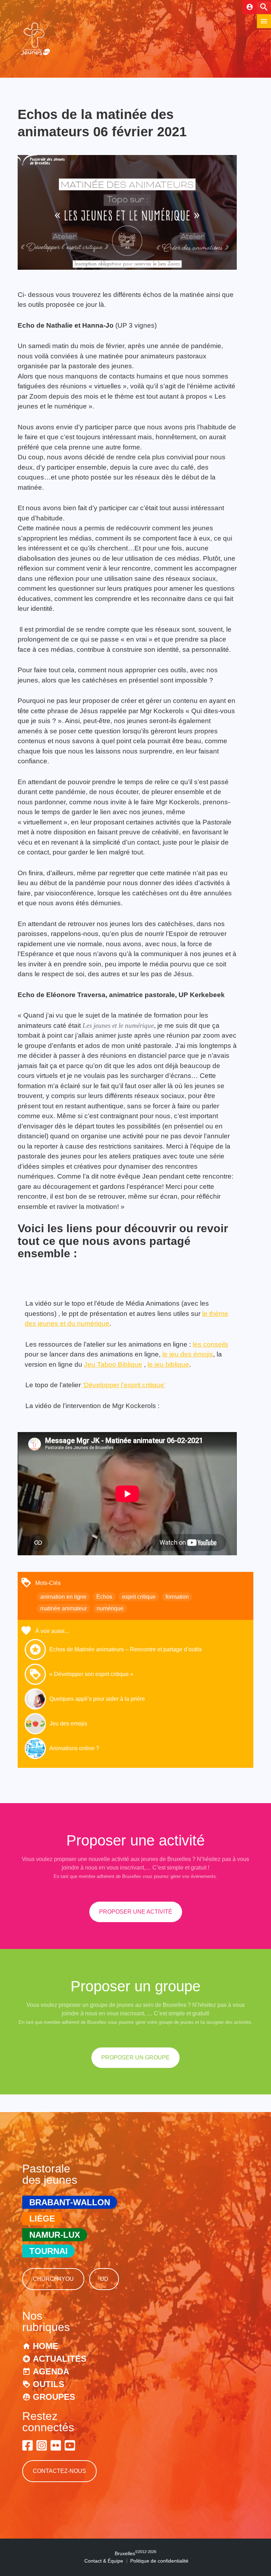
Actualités (60, 2359)
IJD (104, 2279)
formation (177, 1597)
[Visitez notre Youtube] (70, 2445)
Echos (104, 1597)
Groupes (54, 2397)
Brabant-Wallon (70, 2202)
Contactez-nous (59, 2471)
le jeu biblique (168, 1364)
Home (46, 2346)
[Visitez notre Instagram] (42, 2445)
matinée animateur (64, 1608)
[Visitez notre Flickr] (56, 2445)
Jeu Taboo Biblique (113, 1364)
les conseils (210, 1344)
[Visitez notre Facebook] (28, 2445)
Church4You (53, 2279)
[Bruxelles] (35, 55)
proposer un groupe (135, 2058)
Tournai (49, 2251)
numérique (110, 1608)
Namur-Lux (55, 2235)
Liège (42, 2219)
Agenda (51, 2371)
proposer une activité (136, 1912)
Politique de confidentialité (159, 2561)
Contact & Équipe (104, 2561)
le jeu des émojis (188, 1354)
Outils (49, 2384)
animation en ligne (63, 1597)
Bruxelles (135, 2553)
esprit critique (139, 1597)
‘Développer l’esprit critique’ (124, 1385)
